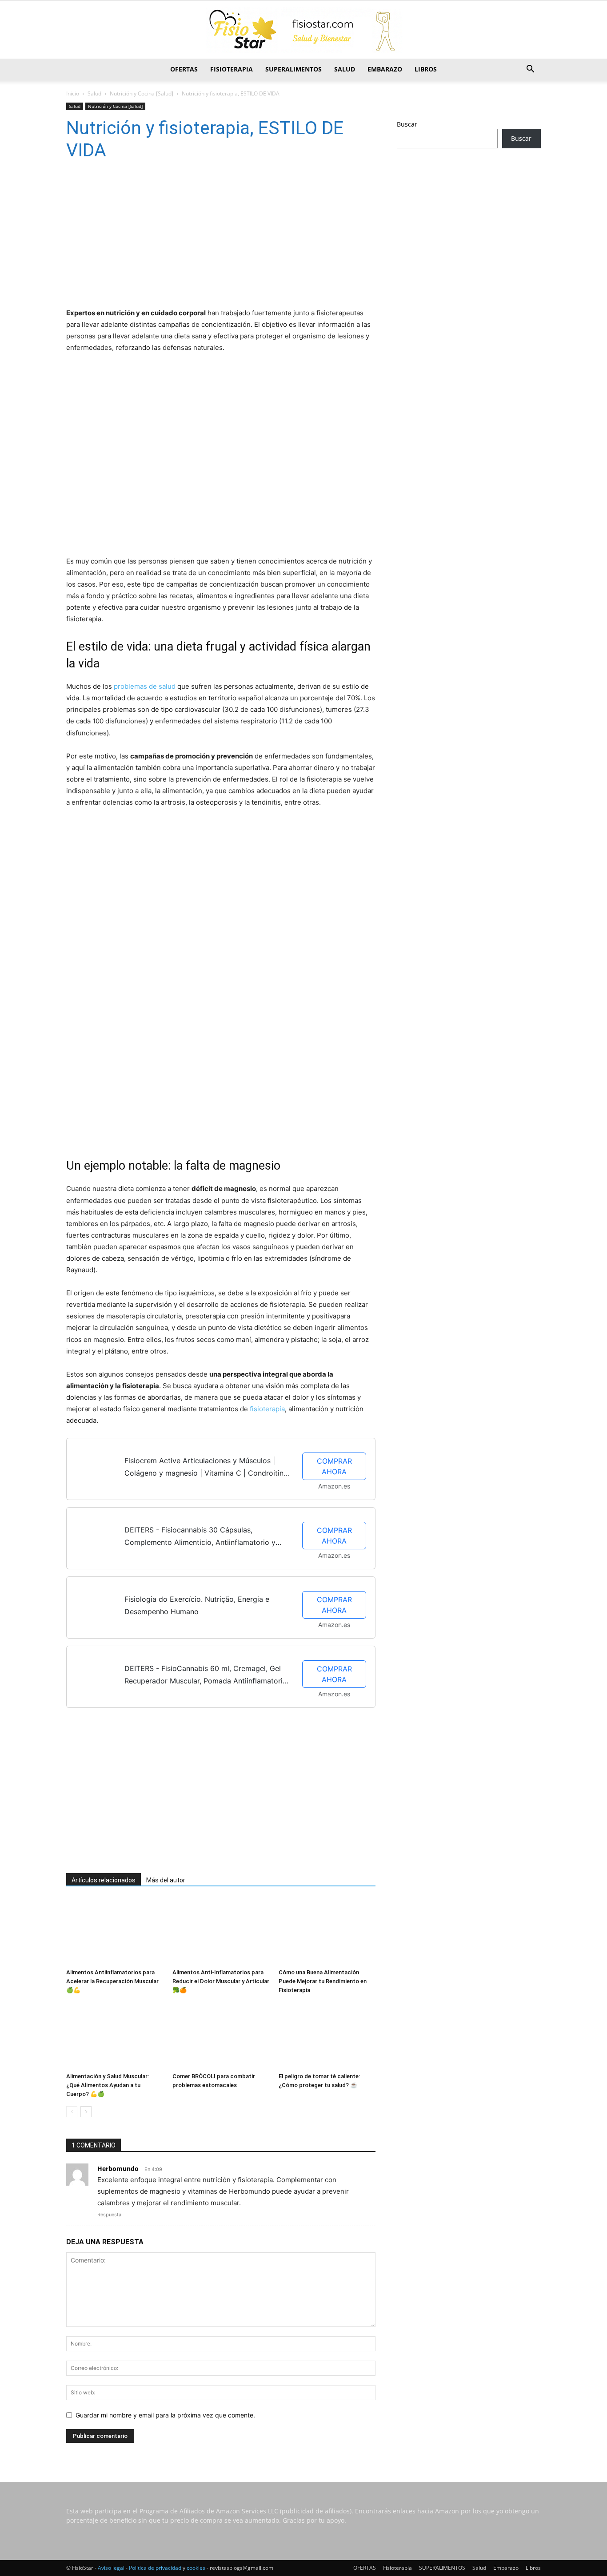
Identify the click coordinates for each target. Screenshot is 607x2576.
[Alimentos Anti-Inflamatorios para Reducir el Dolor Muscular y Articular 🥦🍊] (221, 1932)
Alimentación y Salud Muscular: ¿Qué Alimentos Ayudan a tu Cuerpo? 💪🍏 (108, 2085)
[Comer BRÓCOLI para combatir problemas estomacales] (221, 2036)
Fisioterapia (232, 69)
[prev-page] (72, 2112)
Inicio (73, 93)
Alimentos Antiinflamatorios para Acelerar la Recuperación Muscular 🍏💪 (112, 1981)
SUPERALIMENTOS (294, 69)
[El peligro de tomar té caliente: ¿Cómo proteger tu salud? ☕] (327, 2036)
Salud (345, 69)
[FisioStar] (303, 30)
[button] (530, 70)
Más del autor (166, 1880)
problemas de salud (145, 686)
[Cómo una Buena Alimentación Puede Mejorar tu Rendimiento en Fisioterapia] (327, 1932)
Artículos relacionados (104, 1880)
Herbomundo (118, 2169)
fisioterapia (267, 1409)
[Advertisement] (208, 237)
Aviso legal (111, 2568)
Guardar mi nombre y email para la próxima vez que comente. (165, 2415)
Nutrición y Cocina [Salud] (142, 93)
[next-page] (86, 2112)
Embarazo (385, 69)
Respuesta (109, 2215)
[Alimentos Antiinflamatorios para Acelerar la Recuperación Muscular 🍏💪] (115, 1932)
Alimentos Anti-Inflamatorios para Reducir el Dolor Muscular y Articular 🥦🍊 (221, 1981)
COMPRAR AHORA (334, 1466)
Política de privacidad (155, 2568)
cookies (196, 2568)
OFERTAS (184, 69)
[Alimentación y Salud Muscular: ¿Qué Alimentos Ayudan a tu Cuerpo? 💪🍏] (115, 2036)
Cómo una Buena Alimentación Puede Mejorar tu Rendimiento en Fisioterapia (323, 1981)
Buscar (407, 124)
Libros (426, 69)
